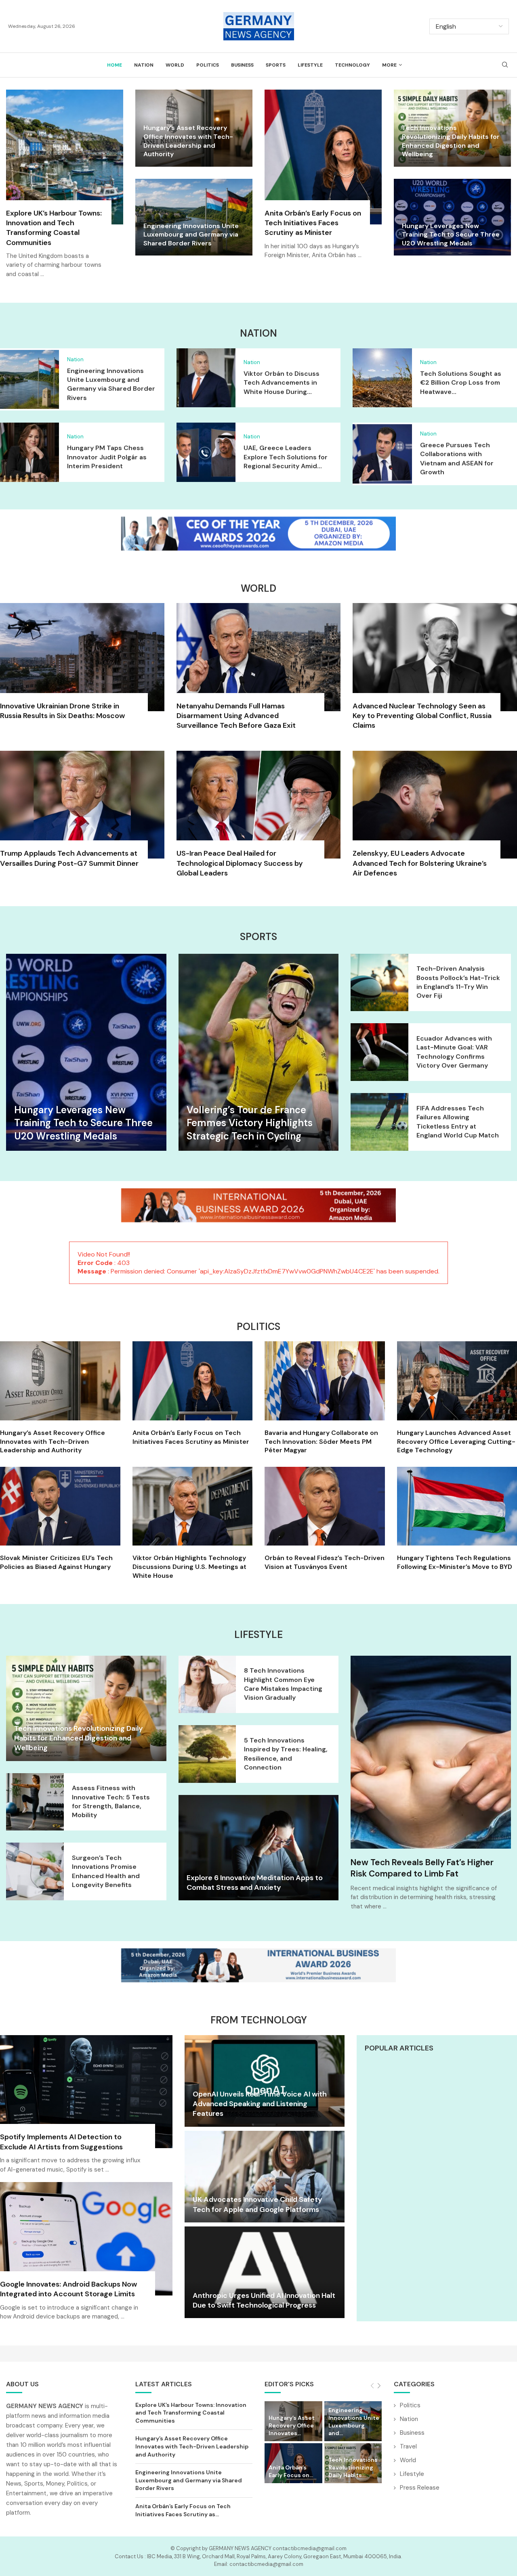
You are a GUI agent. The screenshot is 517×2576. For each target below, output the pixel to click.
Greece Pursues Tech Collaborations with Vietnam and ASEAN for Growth (457, 459)
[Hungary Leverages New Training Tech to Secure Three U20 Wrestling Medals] (86, 1052)
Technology (352, 65)
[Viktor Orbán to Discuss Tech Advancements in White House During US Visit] (206, 378)
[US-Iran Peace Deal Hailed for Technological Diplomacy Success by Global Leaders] (259, 819)
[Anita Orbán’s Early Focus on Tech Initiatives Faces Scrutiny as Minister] (323, 179)
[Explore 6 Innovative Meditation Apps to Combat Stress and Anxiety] (259, 1848)
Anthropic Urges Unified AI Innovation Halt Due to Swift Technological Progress (264, 2300)
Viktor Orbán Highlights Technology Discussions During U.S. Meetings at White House (189, 1567)
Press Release (420, 2487)
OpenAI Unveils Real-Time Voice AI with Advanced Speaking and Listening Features (260, 2104)
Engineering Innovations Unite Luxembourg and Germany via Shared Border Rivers (191, 235)
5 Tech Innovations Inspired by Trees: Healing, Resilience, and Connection (286, 1754)
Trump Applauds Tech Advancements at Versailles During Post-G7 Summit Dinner (69, 858)
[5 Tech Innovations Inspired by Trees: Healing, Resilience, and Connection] (207, 1754)
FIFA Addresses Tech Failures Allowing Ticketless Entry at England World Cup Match (458, 1122)
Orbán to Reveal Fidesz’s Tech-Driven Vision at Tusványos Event (325, 1562)
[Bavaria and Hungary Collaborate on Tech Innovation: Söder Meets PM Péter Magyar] (325, 1398)
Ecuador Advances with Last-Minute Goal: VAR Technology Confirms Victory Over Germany (454, 1052)
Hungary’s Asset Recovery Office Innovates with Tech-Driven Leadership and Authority (188, 141)
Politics (208, 65)
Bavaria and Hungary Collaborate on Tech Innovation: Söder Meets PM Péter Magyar (321, 1441)
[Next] (379, 2386)
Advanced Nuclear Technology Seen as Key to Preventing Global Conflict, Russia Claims (422, 716)
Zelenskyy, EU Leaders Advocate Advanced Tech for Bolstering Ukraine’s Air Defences (420, 863)
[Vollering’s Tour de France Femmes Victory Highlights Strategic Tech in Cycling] (259, 1052)
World (175, 65)
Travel (408, 2446)
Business (242, 65)
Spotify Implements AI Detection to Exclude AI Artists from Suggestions (61, 2142)
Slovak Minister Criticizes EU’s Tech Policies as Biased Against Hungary (56, 1562)
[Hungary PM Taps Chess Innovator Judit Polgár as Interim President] (29, 452)
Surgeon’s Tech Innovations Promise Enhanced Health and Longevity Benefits (106, 1871)
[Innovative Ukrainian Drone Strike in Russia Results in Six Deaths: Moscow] (82, 666)
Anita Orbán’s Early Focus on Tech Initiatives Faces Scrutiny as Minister (313, 223)
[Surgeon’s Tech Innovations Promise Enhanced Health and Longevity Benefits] (35, 1871)
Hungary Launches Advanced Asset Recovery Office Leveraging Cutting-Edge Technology (456, 1441)
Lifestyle (310, 65)
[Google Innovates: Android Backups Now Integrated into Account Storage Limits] (86, 2256)
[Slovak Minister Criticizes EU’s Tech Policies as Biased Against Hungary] (60, 1519)
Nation (144, 65)
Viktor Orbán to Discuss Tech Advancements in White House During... (282, 383)
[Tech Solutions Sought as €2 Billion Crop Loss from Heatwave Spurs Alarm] (382, 378)
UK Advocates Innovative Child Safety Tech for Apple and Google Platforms (257, 2204)
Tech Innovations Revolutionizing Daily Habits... (353, 2467)
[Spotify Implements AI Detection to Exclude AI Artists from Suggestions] (86, 2109)
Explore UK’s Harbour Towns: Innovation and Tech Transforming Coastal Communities (54, 228)
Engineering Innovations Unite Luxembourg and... (354, 2422)
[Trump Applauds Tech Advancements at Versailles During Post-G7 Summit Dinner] (82, 814)
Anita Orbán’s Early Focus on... (291, 2471)
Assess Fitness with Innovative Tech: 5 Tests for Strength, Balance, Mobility (111, 1801)
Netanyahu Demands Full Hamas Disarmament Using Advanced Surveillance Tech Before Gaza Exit (236, 716)
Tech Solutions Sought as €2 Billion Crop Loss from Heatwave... (461, 383)
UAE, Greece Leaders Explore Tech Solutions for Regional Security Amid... (286, 457)
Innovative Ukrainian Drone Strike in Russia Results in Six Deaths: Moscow (62, 711)
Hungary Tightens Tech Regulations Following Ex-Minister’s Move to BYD (455, 1562)
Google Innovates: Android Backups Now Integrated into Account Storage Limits (68, 2289)
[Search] (505, 65)
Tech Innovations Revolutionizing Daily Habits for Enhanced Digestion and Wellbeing (451, 141)
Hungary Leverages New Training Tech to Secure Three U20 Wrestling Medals (451, 235)
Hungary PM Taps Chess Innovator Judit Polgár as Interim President (107, 457)
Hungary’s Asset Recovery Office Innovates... (292, 2425)
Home (115, 65)
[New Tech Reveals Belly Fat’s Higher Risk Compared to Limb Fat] (431, 1752)
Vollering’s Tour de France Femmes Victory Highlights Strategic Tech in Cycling (250, 1123)
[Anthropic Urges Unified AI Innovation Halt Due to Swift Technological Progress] (265, 2272)
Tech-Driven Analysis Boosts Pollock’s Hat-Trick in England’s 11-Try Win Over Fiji (458, 982)
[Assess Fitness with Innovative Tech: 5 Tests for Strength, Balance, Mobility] (35, 1802)
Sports (276, 65)
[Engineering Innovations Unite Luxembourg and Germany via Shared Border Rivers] (29, 379)
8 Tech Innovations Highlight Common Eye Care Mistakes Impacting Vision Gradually (283, 1684)
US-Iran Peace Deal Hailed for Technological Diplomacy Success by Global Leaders (240, 863)
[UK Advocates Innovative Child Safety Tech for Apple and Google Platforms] (265, 2177)
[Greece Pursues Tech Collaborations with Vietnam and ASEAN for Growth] (382, 454)
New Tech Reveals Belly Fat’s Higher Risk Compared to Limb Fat (422, 1868)
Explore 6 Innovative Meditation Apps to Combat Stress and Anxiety (255, 1883)
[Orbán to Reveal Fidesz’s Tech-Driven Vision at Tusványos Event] (325, 1519)
